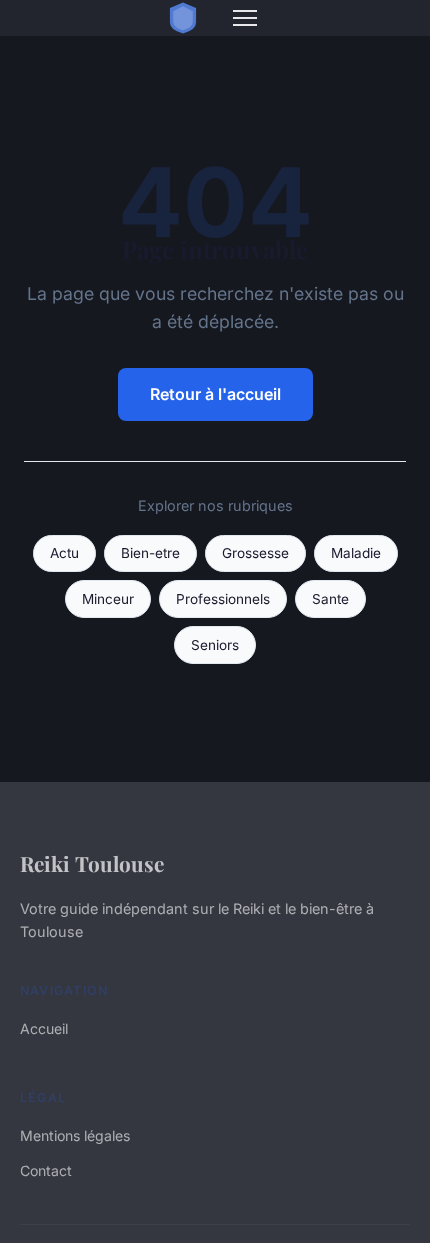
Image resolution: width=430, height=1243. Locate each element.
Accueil (44, 1028)
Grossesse (255, 553)
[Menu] (245, 18)
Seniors (215, 645)
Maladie (356, 553)
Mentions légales (75, 1135)
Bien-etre (150, 553)
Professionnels (223, 599)
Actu (64, 553)
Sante (330, 599)
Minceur (108, 599)
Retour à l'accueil (215, 394)
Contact (46, 1170)
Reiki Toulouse (92, 863)
